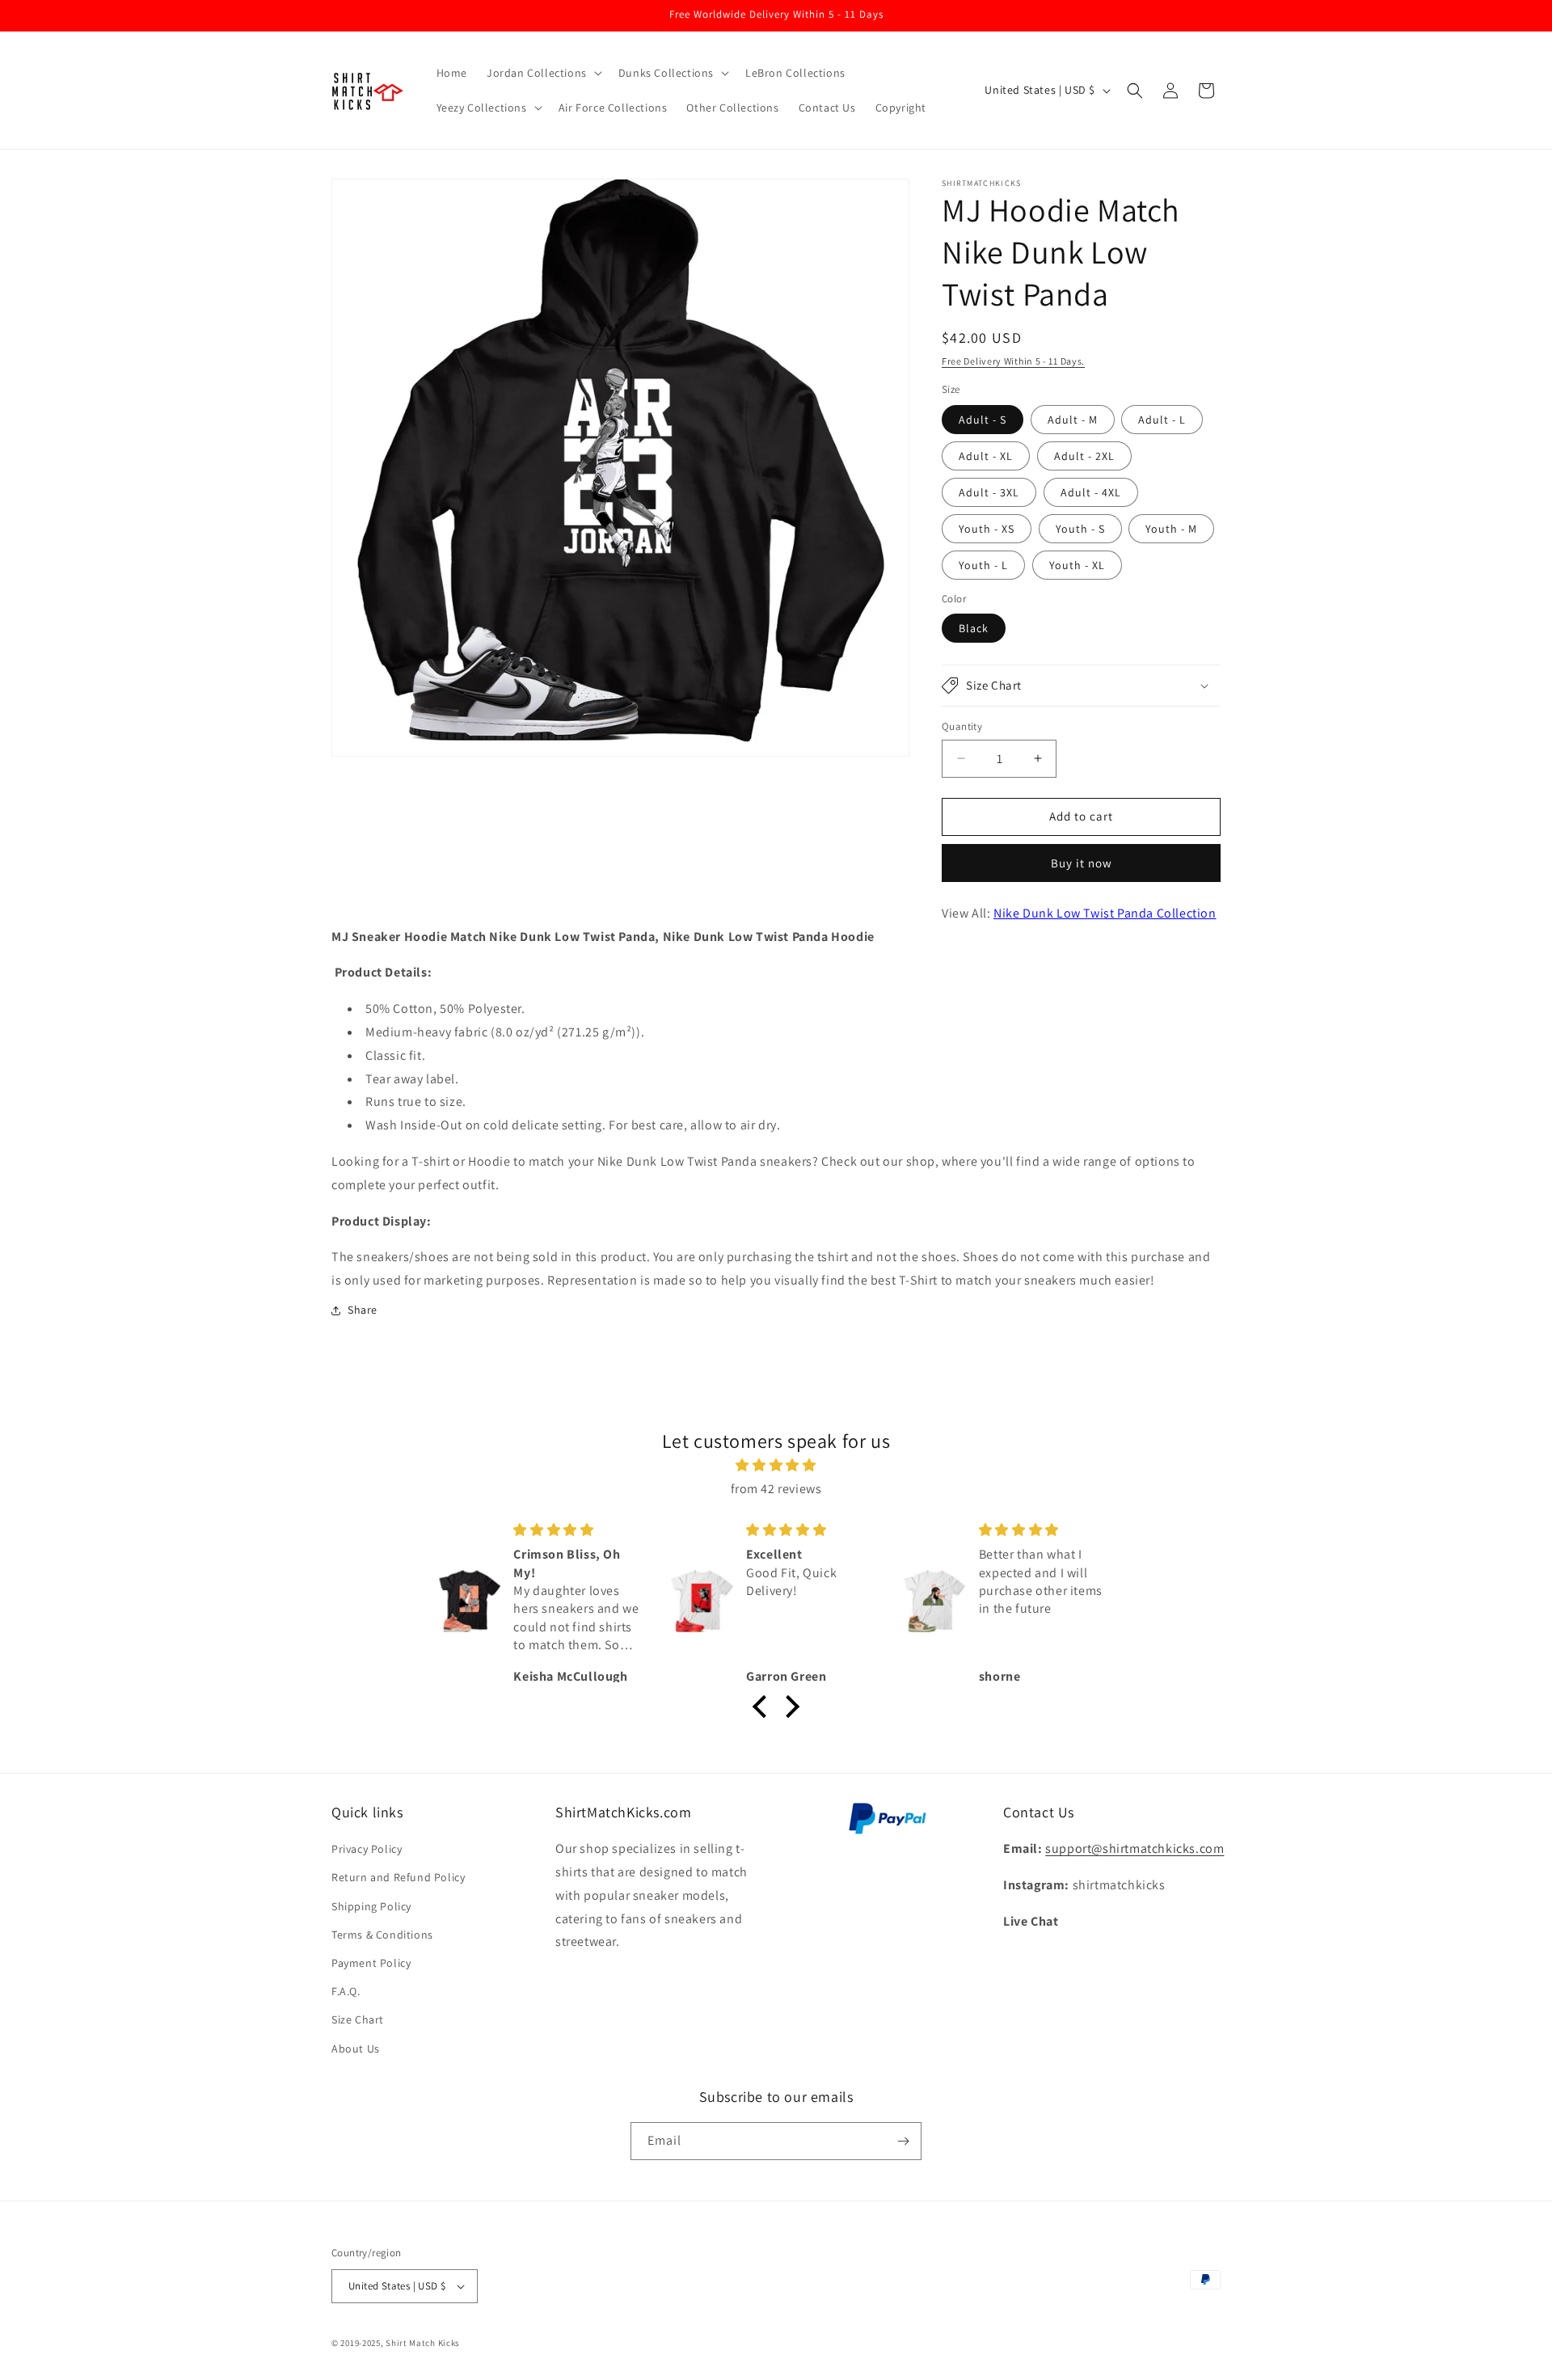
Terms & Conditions (382, 1935)
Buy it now (1082, 863)
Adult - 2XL (1084, 456)
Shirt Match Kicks (423, 2343)
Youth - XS (987, 529)
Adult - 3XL (989, 492)
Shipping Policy (371, 1906)
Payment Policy (371, 1963)
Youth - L (983, 565)
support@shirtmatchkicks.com (1134, 1848)
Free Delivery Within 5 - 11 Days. (1013, 361)
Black (974, 628)
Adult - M (1073, 420)
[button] (543, 73)
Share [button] (363, 1310)
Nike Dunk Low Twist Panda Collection (1105, 913)
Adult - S (983, 420)
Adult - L (1162, 420)
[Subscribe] (903, 2141)
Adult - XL (986, 456)
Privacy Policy (367, 1849)
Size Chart (358, 2019)
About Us (356, 2049)
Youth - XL (1077, 565)
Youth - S (1080, 529)
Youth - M (1171, 529)
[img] (776, 1466)
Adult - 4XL (1091, 492)
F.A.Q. (346, 1991)
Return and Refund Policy (398, 1877)
